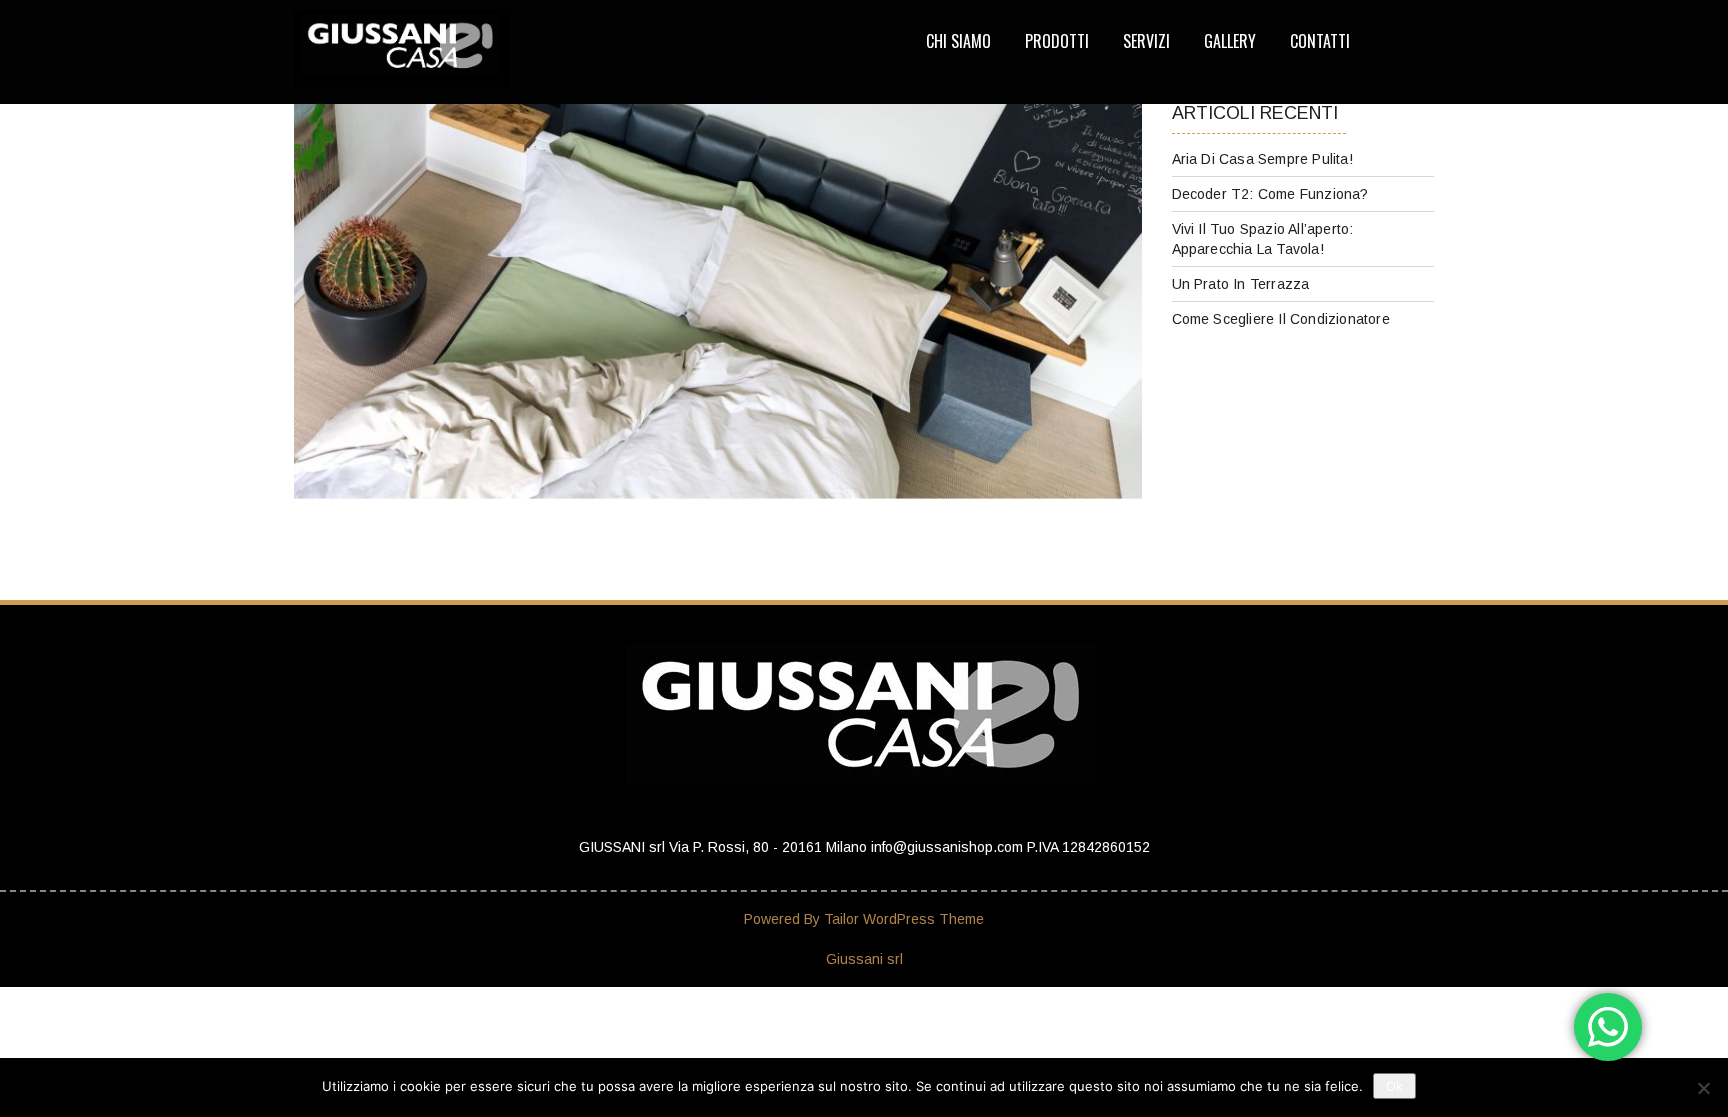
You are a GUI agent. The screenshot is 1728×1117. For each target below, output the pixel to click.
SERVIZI (1146, 41)
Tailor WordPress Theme (904, 919)
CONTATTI (1320, 41)
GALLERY (1230, 41)
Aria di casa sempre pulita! (1262, 159)
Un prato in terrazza (1241, 284)
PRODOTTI (1057, 41)
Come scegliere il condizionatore (1281, 319)
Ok (1394, 1086)
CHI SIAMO (958, 41)
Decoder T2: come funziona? (1270, 194)
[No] (1703, 1088)
